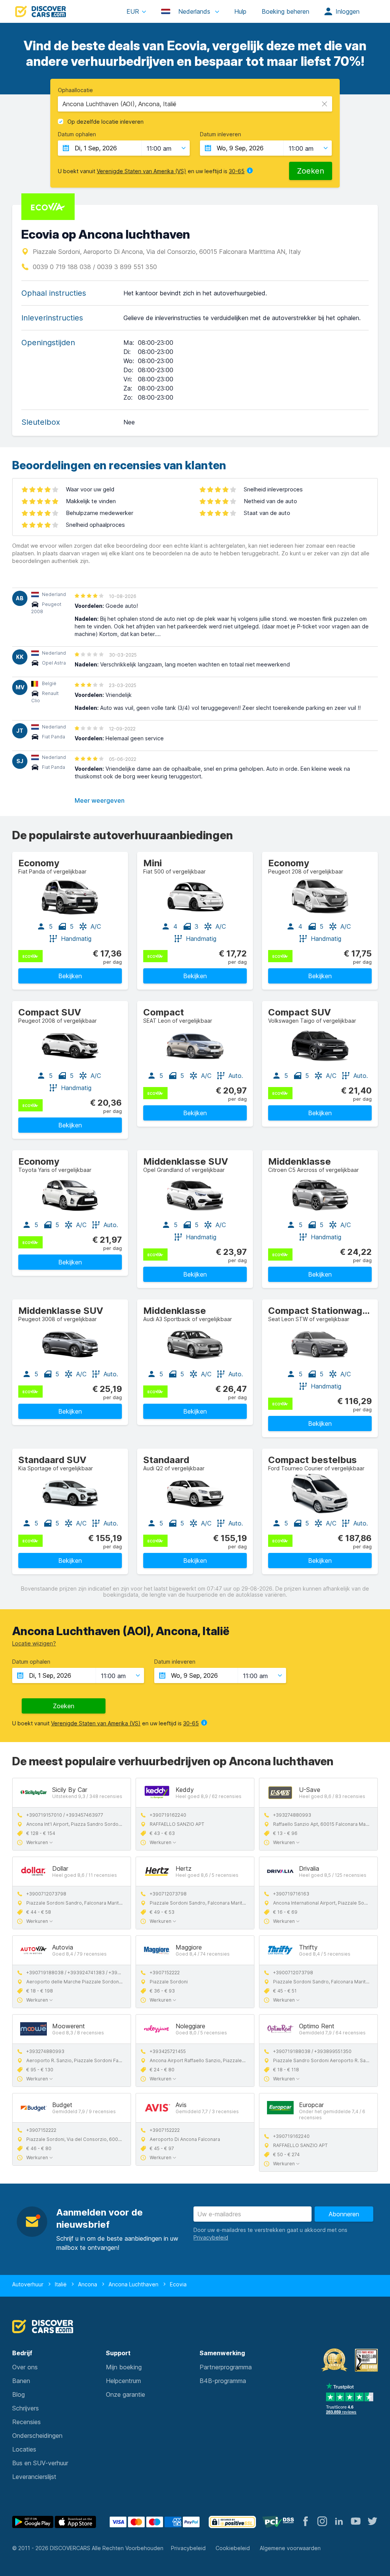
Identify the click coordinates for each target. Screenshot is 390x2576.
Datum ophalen (77, 134)
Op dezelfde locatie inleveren (105, 122)
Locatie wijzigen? (34, 1643)
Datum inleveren (221, 134)
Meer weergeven (100, 800)
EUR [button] (133, 11)
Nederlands (194, 11)
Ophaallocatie (75, 90)
